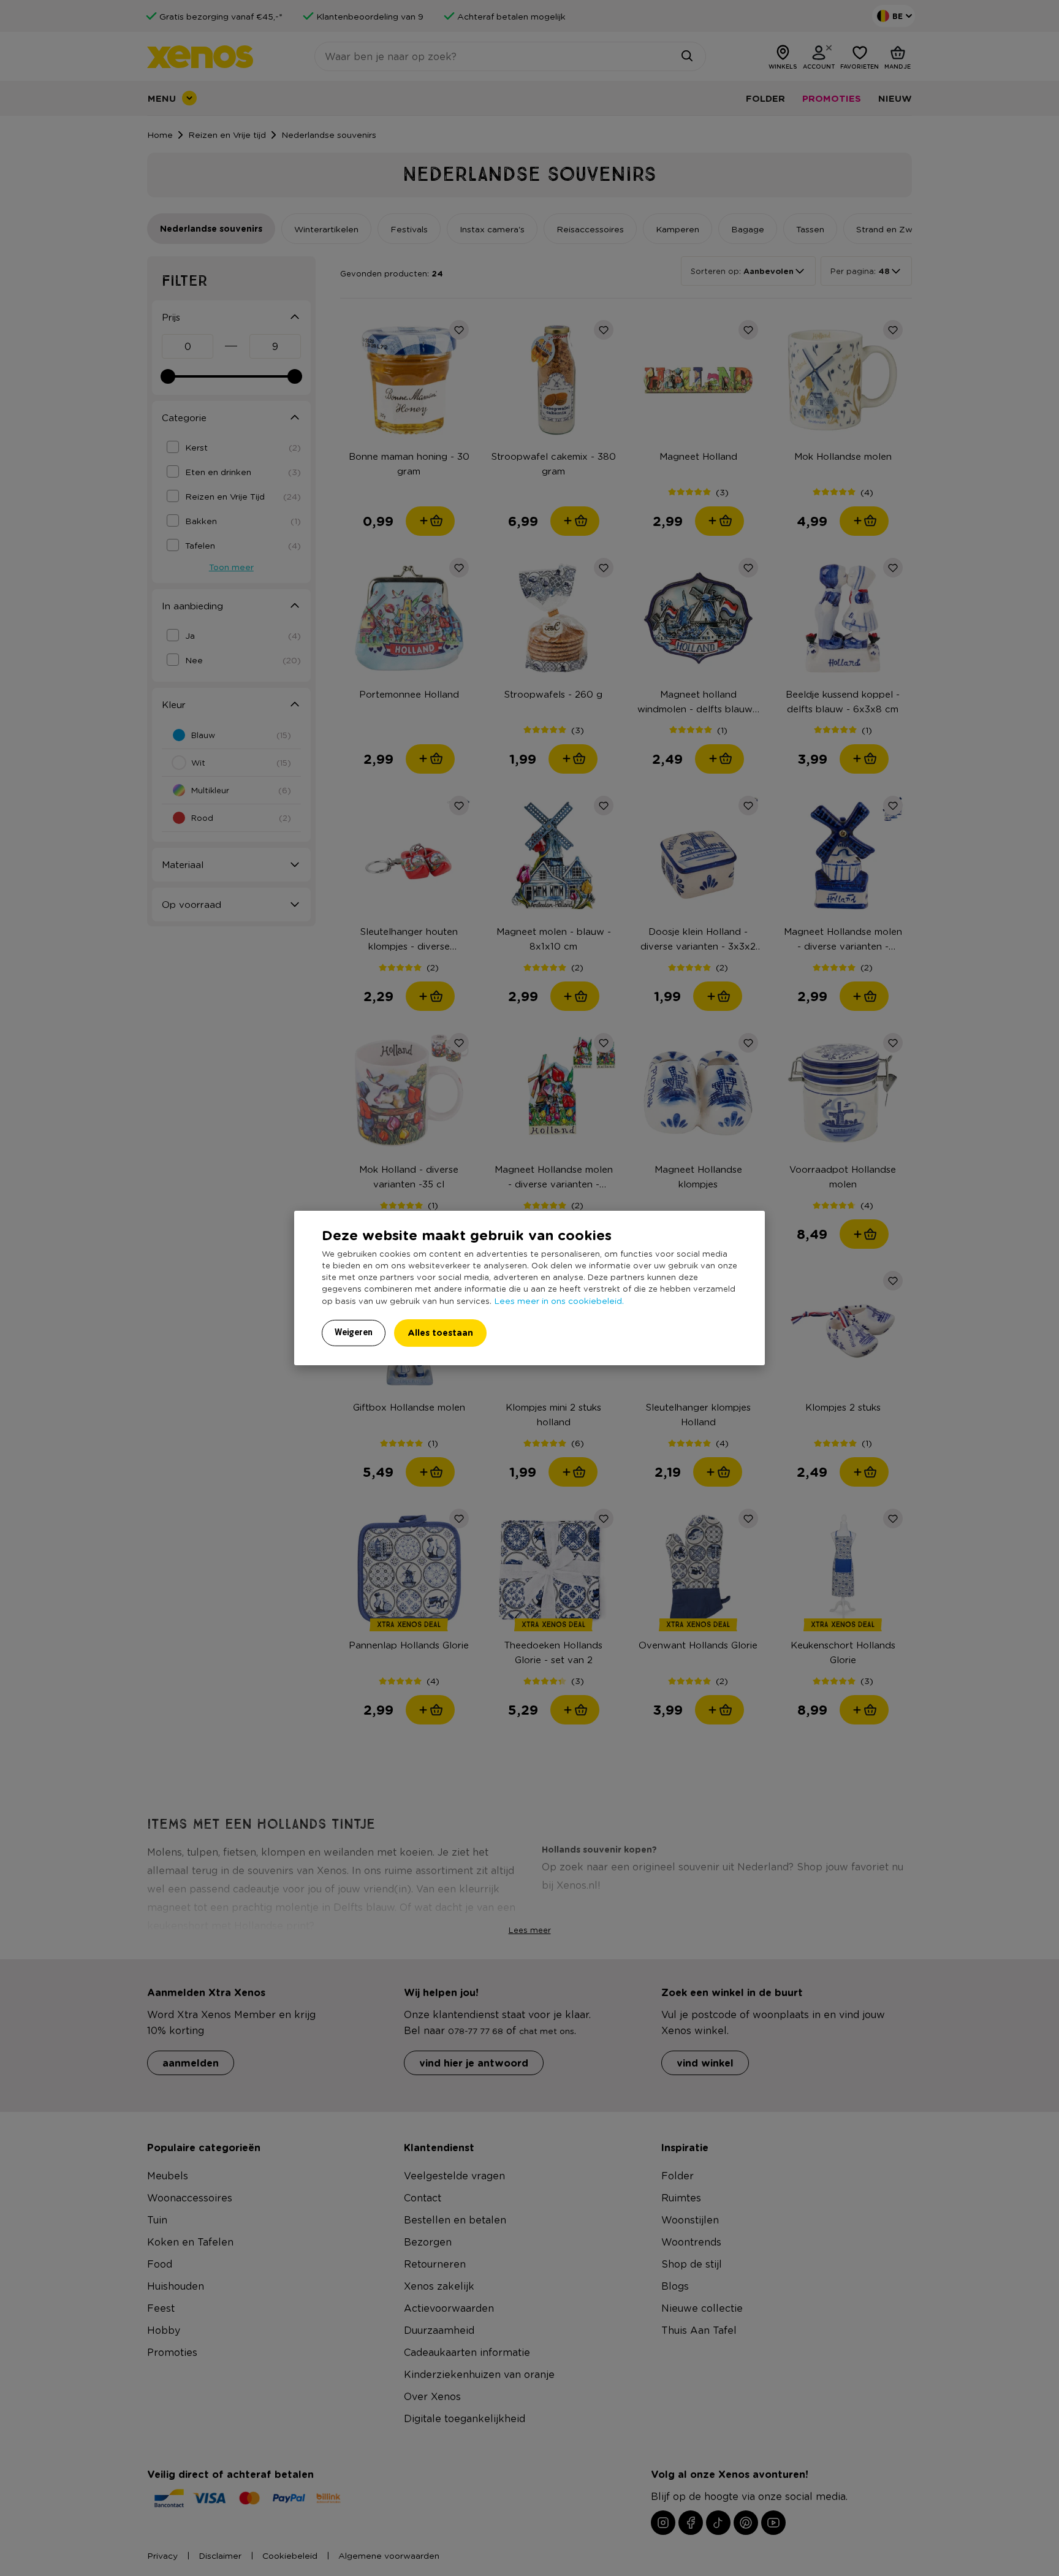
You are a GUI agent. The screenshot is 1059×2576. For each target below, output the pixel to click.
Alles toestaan (440, 1332)
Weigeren (354, 1332)
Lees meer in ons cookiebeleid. (559, 1300)
